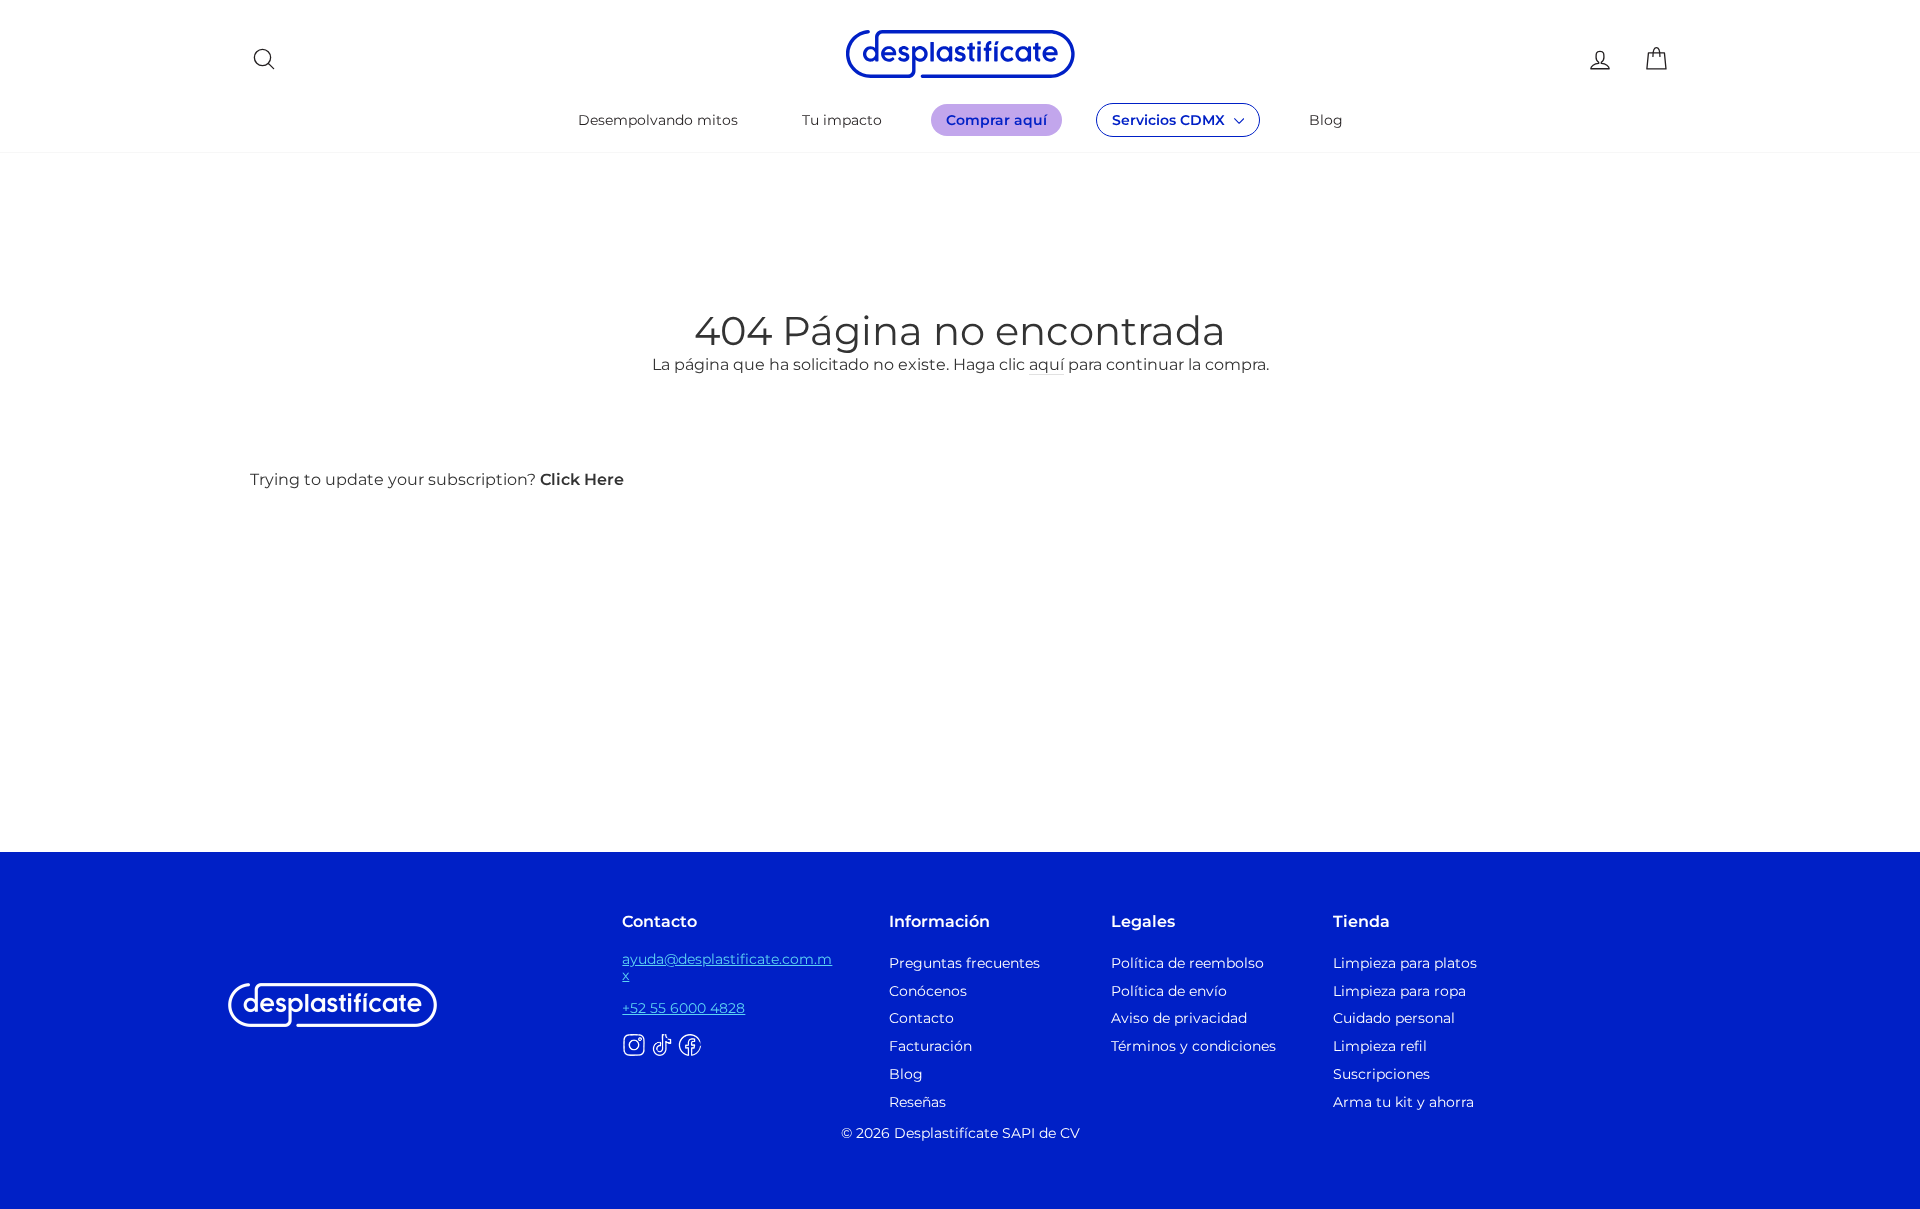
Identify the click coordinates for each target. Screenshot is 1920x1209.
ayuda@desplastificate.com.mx (727, 967)
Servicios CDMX (1170, 120)
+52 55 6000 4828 (683, 1008)
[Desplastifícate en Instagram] (634, 1046)
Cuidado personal (1394, 1018)
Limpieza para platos (1405, 963)
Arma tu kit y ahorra (1403, 1102)
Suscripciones (1381, 1074)
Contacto (921, 1018)
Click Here (582, 479)
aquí (1046, 364)
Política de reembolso (1187, 963)
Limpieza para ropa (1399, 991)
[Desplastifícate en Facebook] (690, 1046)
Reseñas (917, 1102)
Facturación (930, 1046)
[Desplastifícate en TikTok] (662, 1046)
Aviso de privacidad (1179, 1018)
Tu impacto (842, 120)
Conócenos (928, 991)
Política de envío (1169, 991)
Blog (1326, 120)
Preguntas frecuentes (964, 963)
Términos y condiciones (1193, 1046)
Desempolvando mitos (658, 120)
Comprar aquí (996, 120)
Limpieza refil (1380, 1046)
